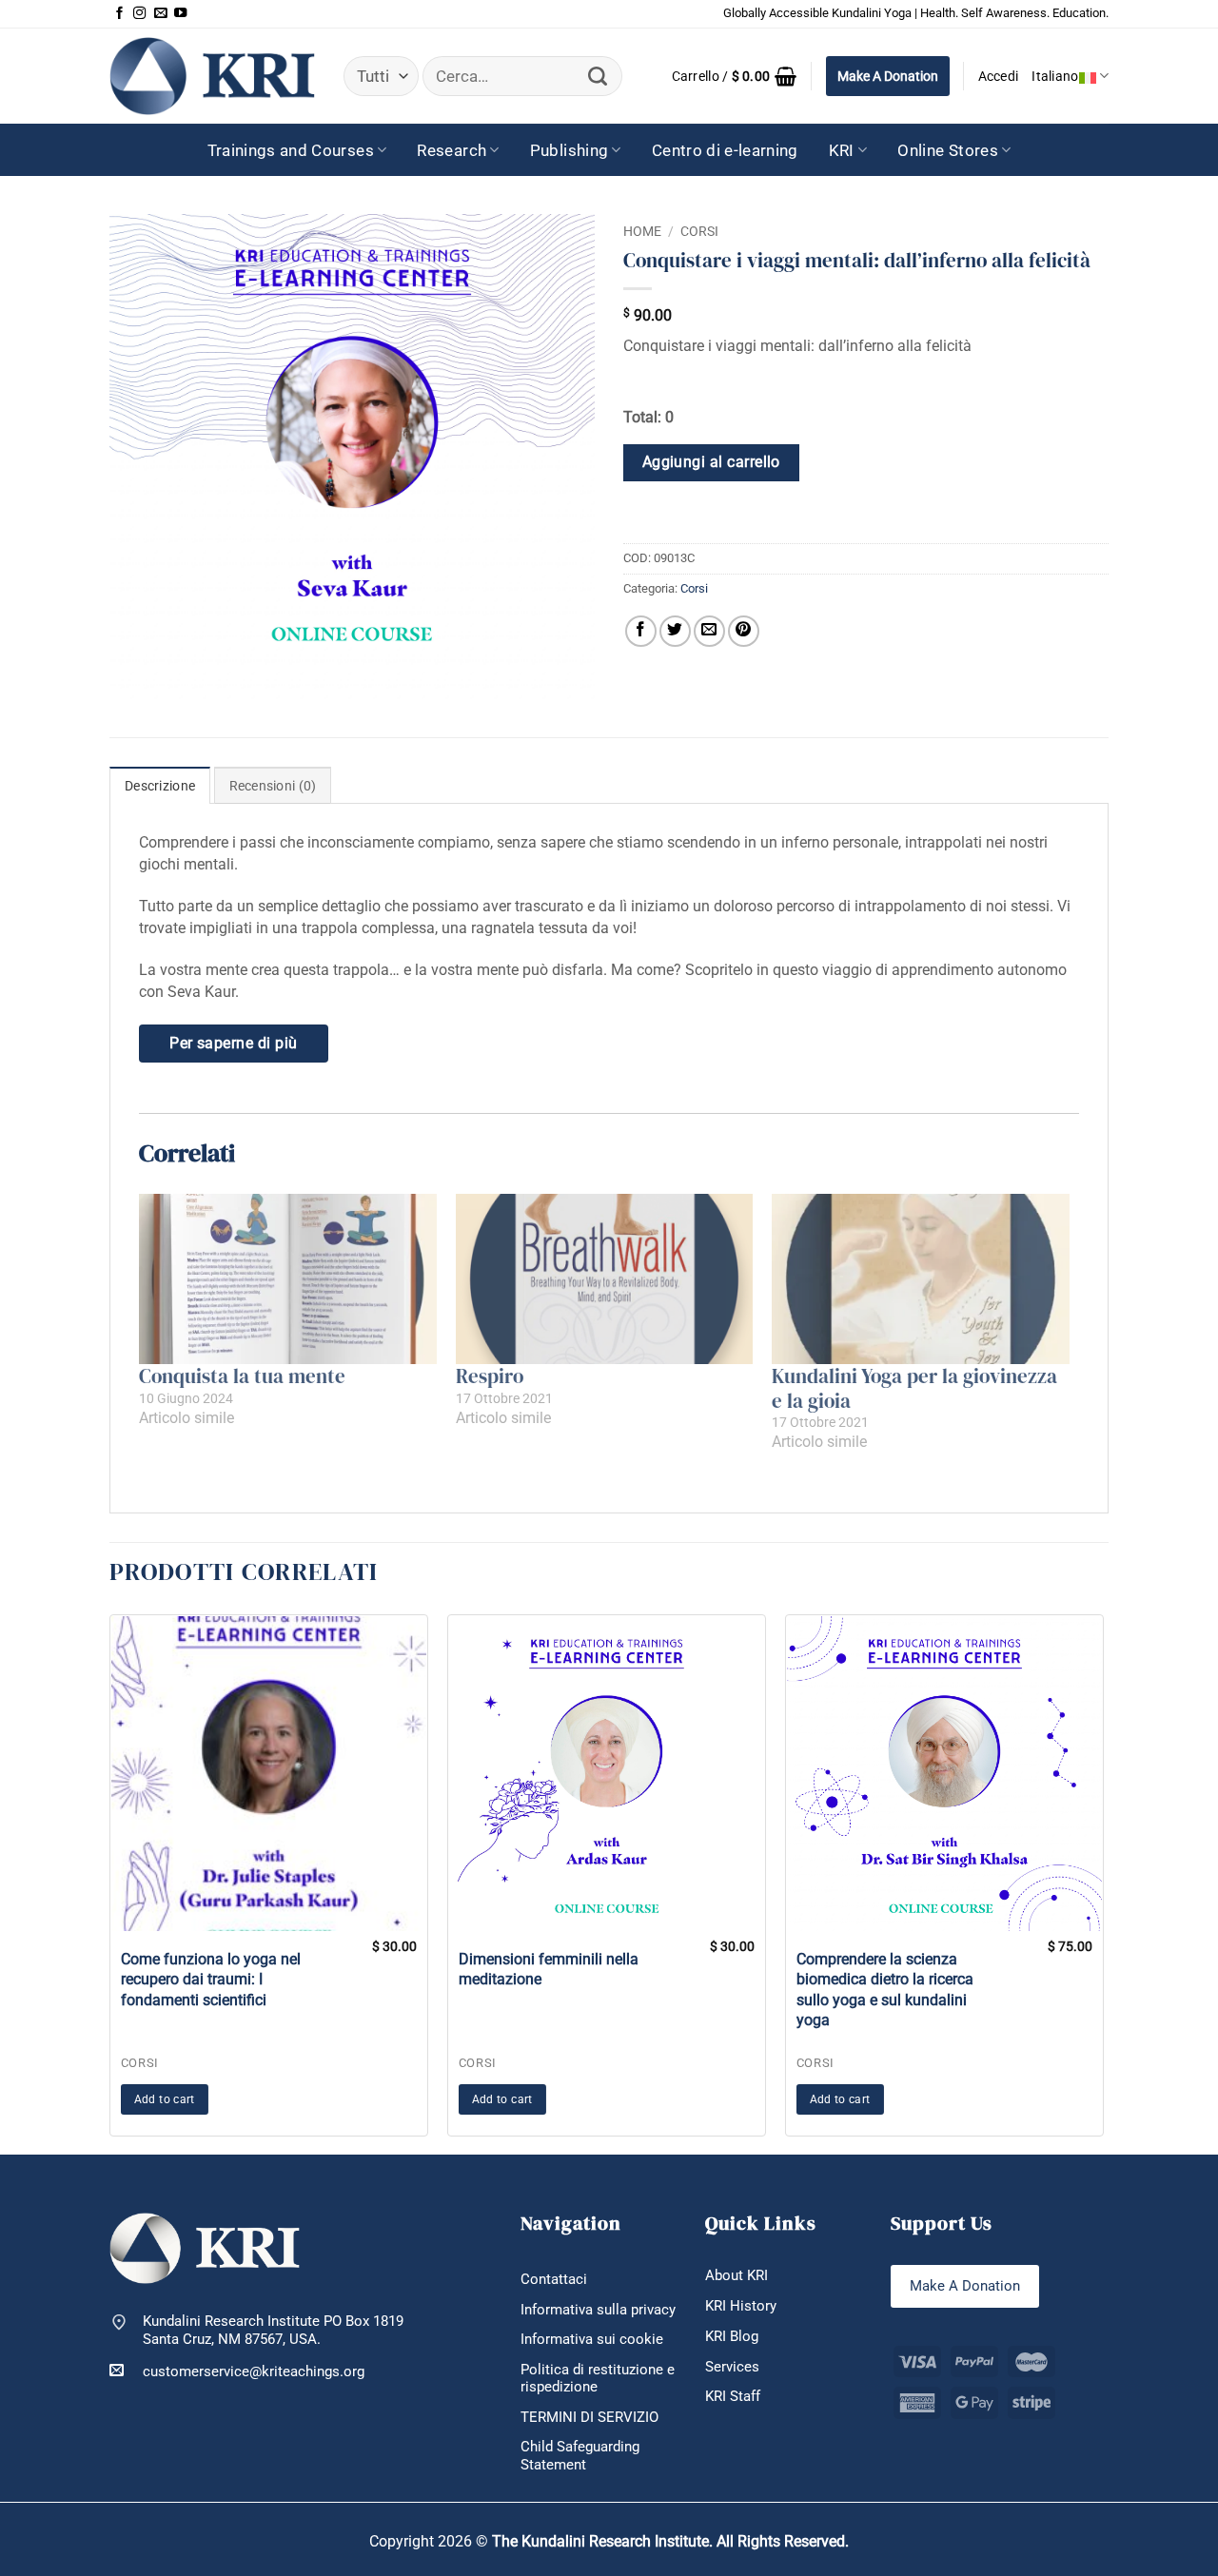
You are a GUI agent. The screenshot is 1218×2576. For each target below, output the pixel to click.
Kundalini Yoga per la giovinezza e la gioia (914, 1388)
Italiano (1055, 76)
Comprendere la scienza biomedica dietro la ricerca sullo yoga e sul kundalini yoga (885, 1990)
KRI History (741, 2306)
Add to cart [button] (165, 2099)
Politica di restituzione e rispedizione (598, 2379)
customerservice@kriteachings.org (254, 2371)
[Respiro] (605, 1279)
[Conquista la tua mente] (288, 1279)
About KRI (737, 2275)
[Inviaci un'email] (160, 14)
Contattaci (554, 2279)
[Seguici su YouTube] (180, 14)
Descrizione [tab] (160, 786)
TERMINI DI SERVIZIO (589, 2417)
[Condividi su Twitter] (675, 631)
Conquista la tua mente (242, 1376)
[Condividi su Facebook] (641, 631)
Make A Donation (888, 76)
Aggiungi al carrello (711, 462)
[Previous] (105, 1883)
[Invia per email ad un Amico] (709, 631)
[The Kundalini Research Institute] (212, 76)
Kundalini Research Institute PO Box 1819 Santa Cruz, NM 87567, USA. (273, 2330)
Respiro (490, 1376)
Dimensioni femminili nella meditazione (549, 1969)
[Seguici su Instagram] (139, 14)
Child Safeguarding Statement (580, 2456)
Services (732, 2367)
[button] (735, 76)
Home (642, 231)
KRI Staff (733, 2396)
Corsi (699, 231)
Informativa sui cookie (592, 2339)
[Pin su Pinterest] (744, 631)
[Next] (1109, 1883)
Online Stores (948, 150)
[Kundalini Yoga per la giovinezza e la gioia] (921, 1279)
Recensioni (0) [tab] (273, 786)
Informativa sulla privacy (598, 2310)
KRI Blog (732, 2336)
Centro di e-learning (725, 150)
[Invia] (598, 77)
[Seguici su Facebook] (119, 14)
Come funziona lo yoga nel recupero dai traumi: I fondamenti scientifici (211, 1980)
